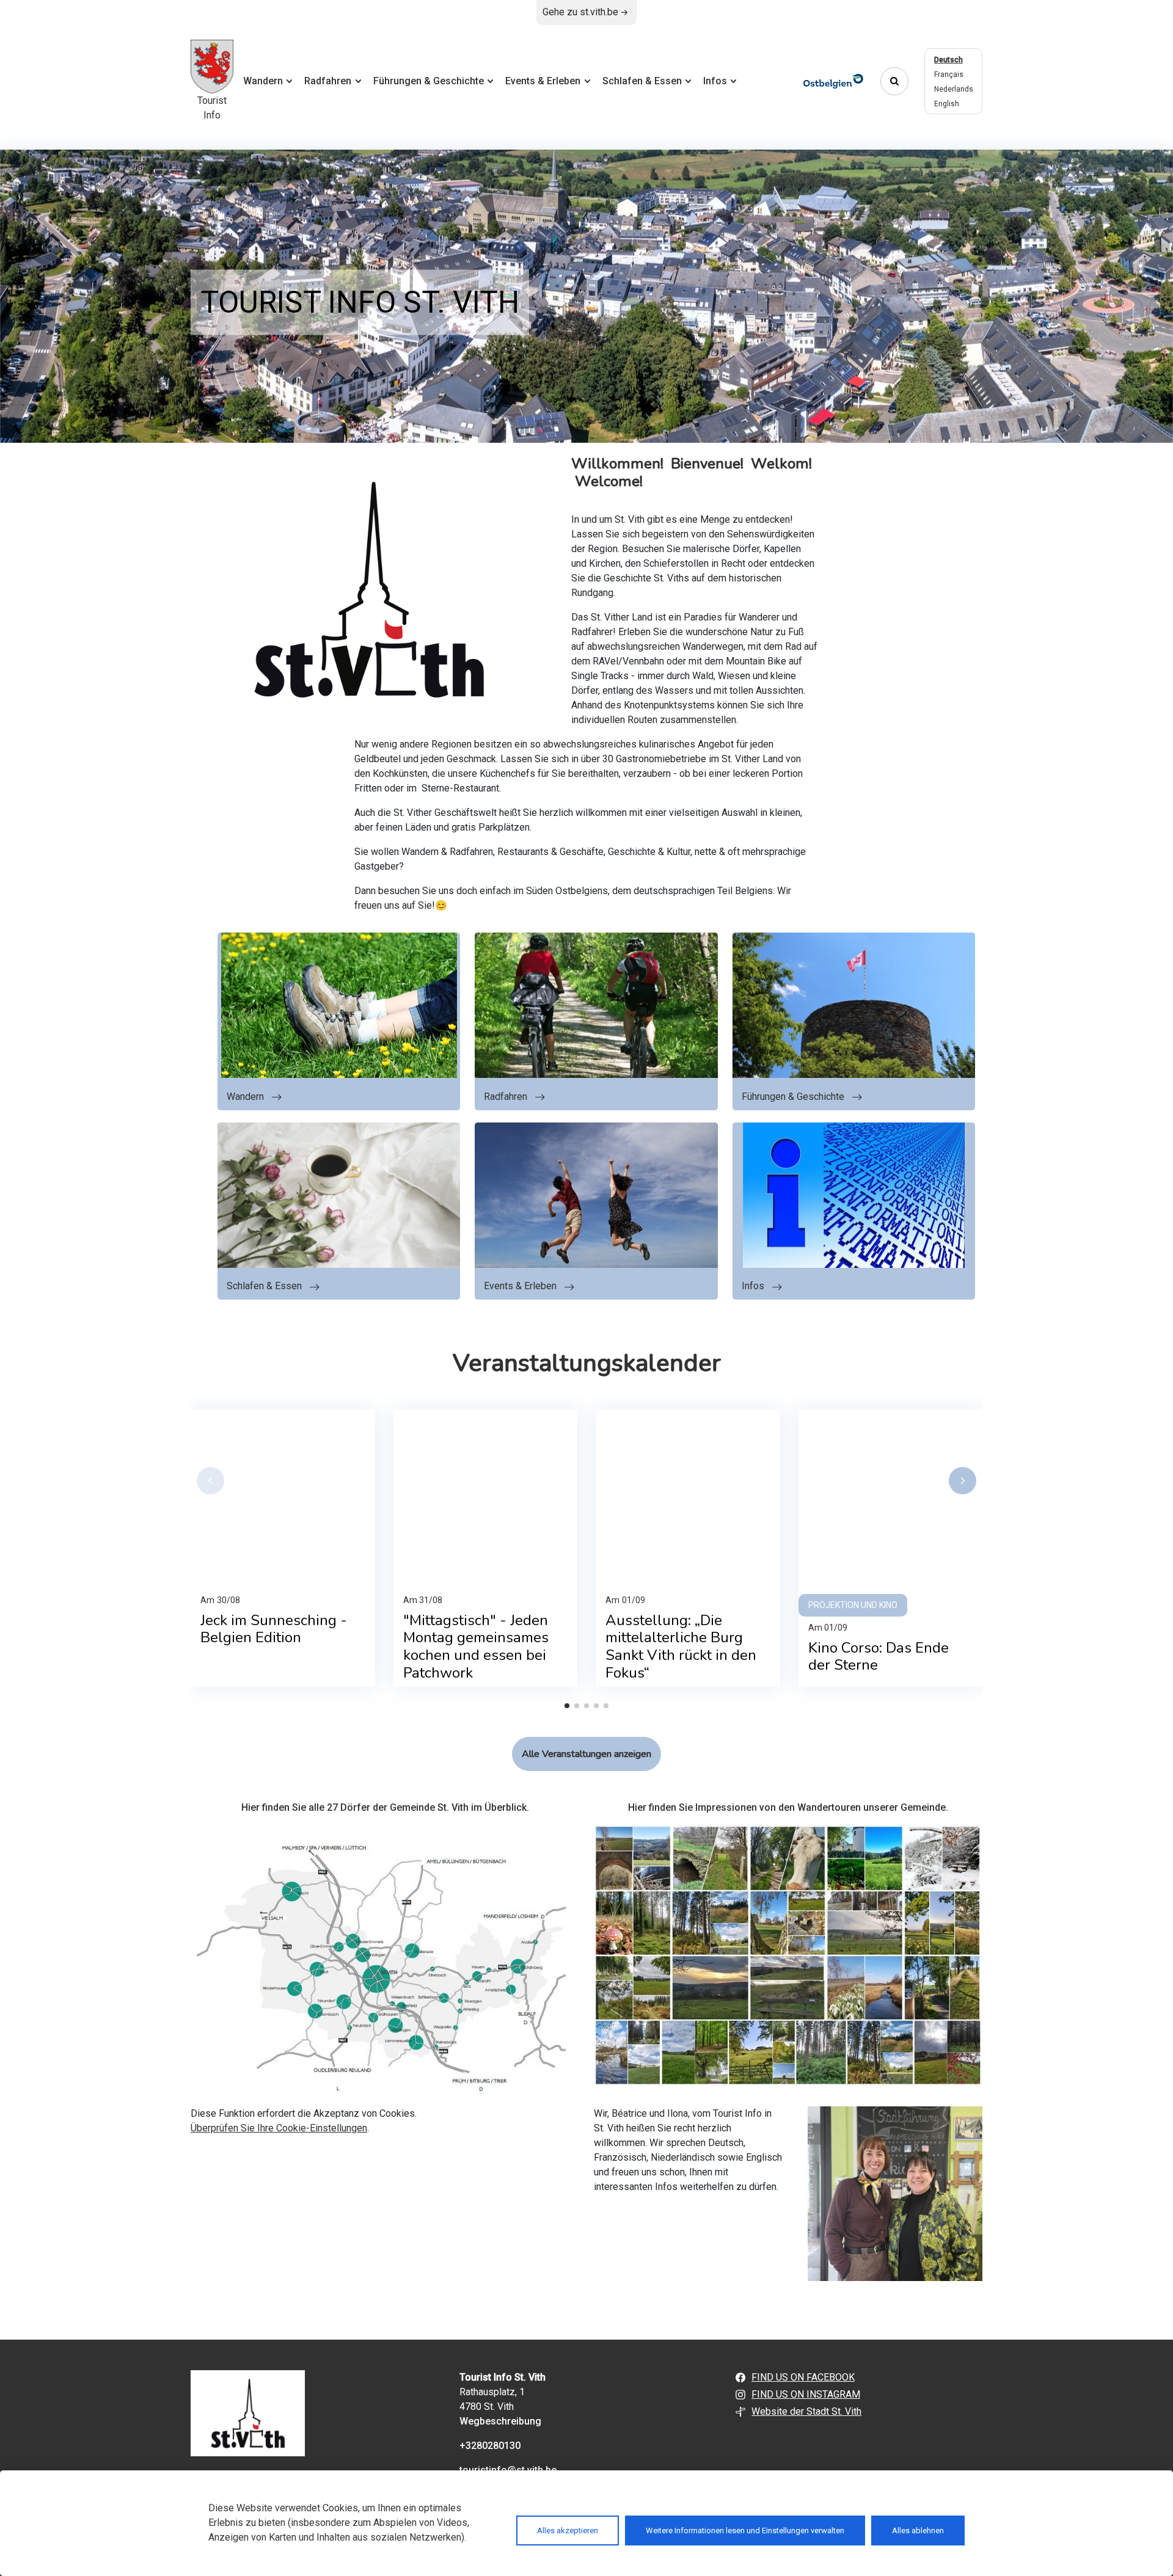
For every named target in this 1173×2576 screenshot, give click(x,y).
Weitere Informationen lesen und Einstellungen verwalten (745, 2531)
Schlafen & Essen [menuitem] (642, 81)
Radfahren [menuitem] (328, 81)
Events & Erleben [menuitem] (543, 81)
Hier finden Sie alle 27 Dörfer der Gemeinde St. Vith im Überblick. (385, 1807)
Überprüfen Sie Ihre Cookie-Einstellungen (279, 2128)
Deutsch (948, 60)
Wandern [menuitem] (263, 81)
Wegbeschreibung (500, 2421)
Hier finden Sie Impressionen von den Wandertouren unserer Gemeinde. (788, 1807)
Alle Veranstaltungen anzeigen (586, 1754)
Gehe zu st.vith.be (580, 12)
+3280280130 (490, 2446)
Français (949, 75)
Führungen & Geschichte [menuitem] (429, 81)
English (947, 104)
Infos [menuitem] (715, 81)
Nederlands (954, 89)
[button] (210, 1481)
